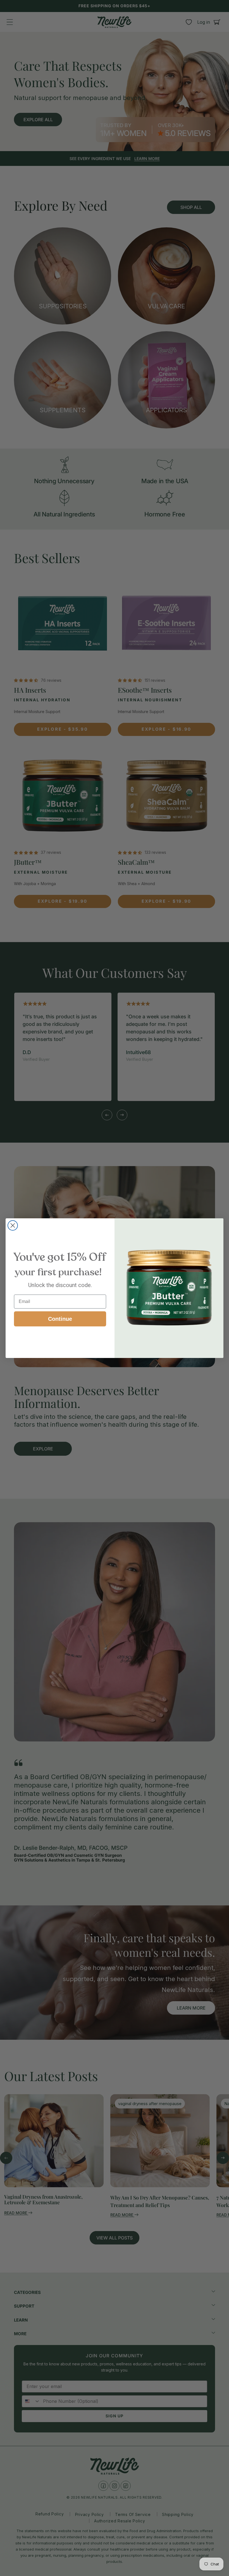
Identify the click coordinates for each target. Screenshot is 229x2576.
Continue (60, 1319)
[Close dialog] (13, 1225)
